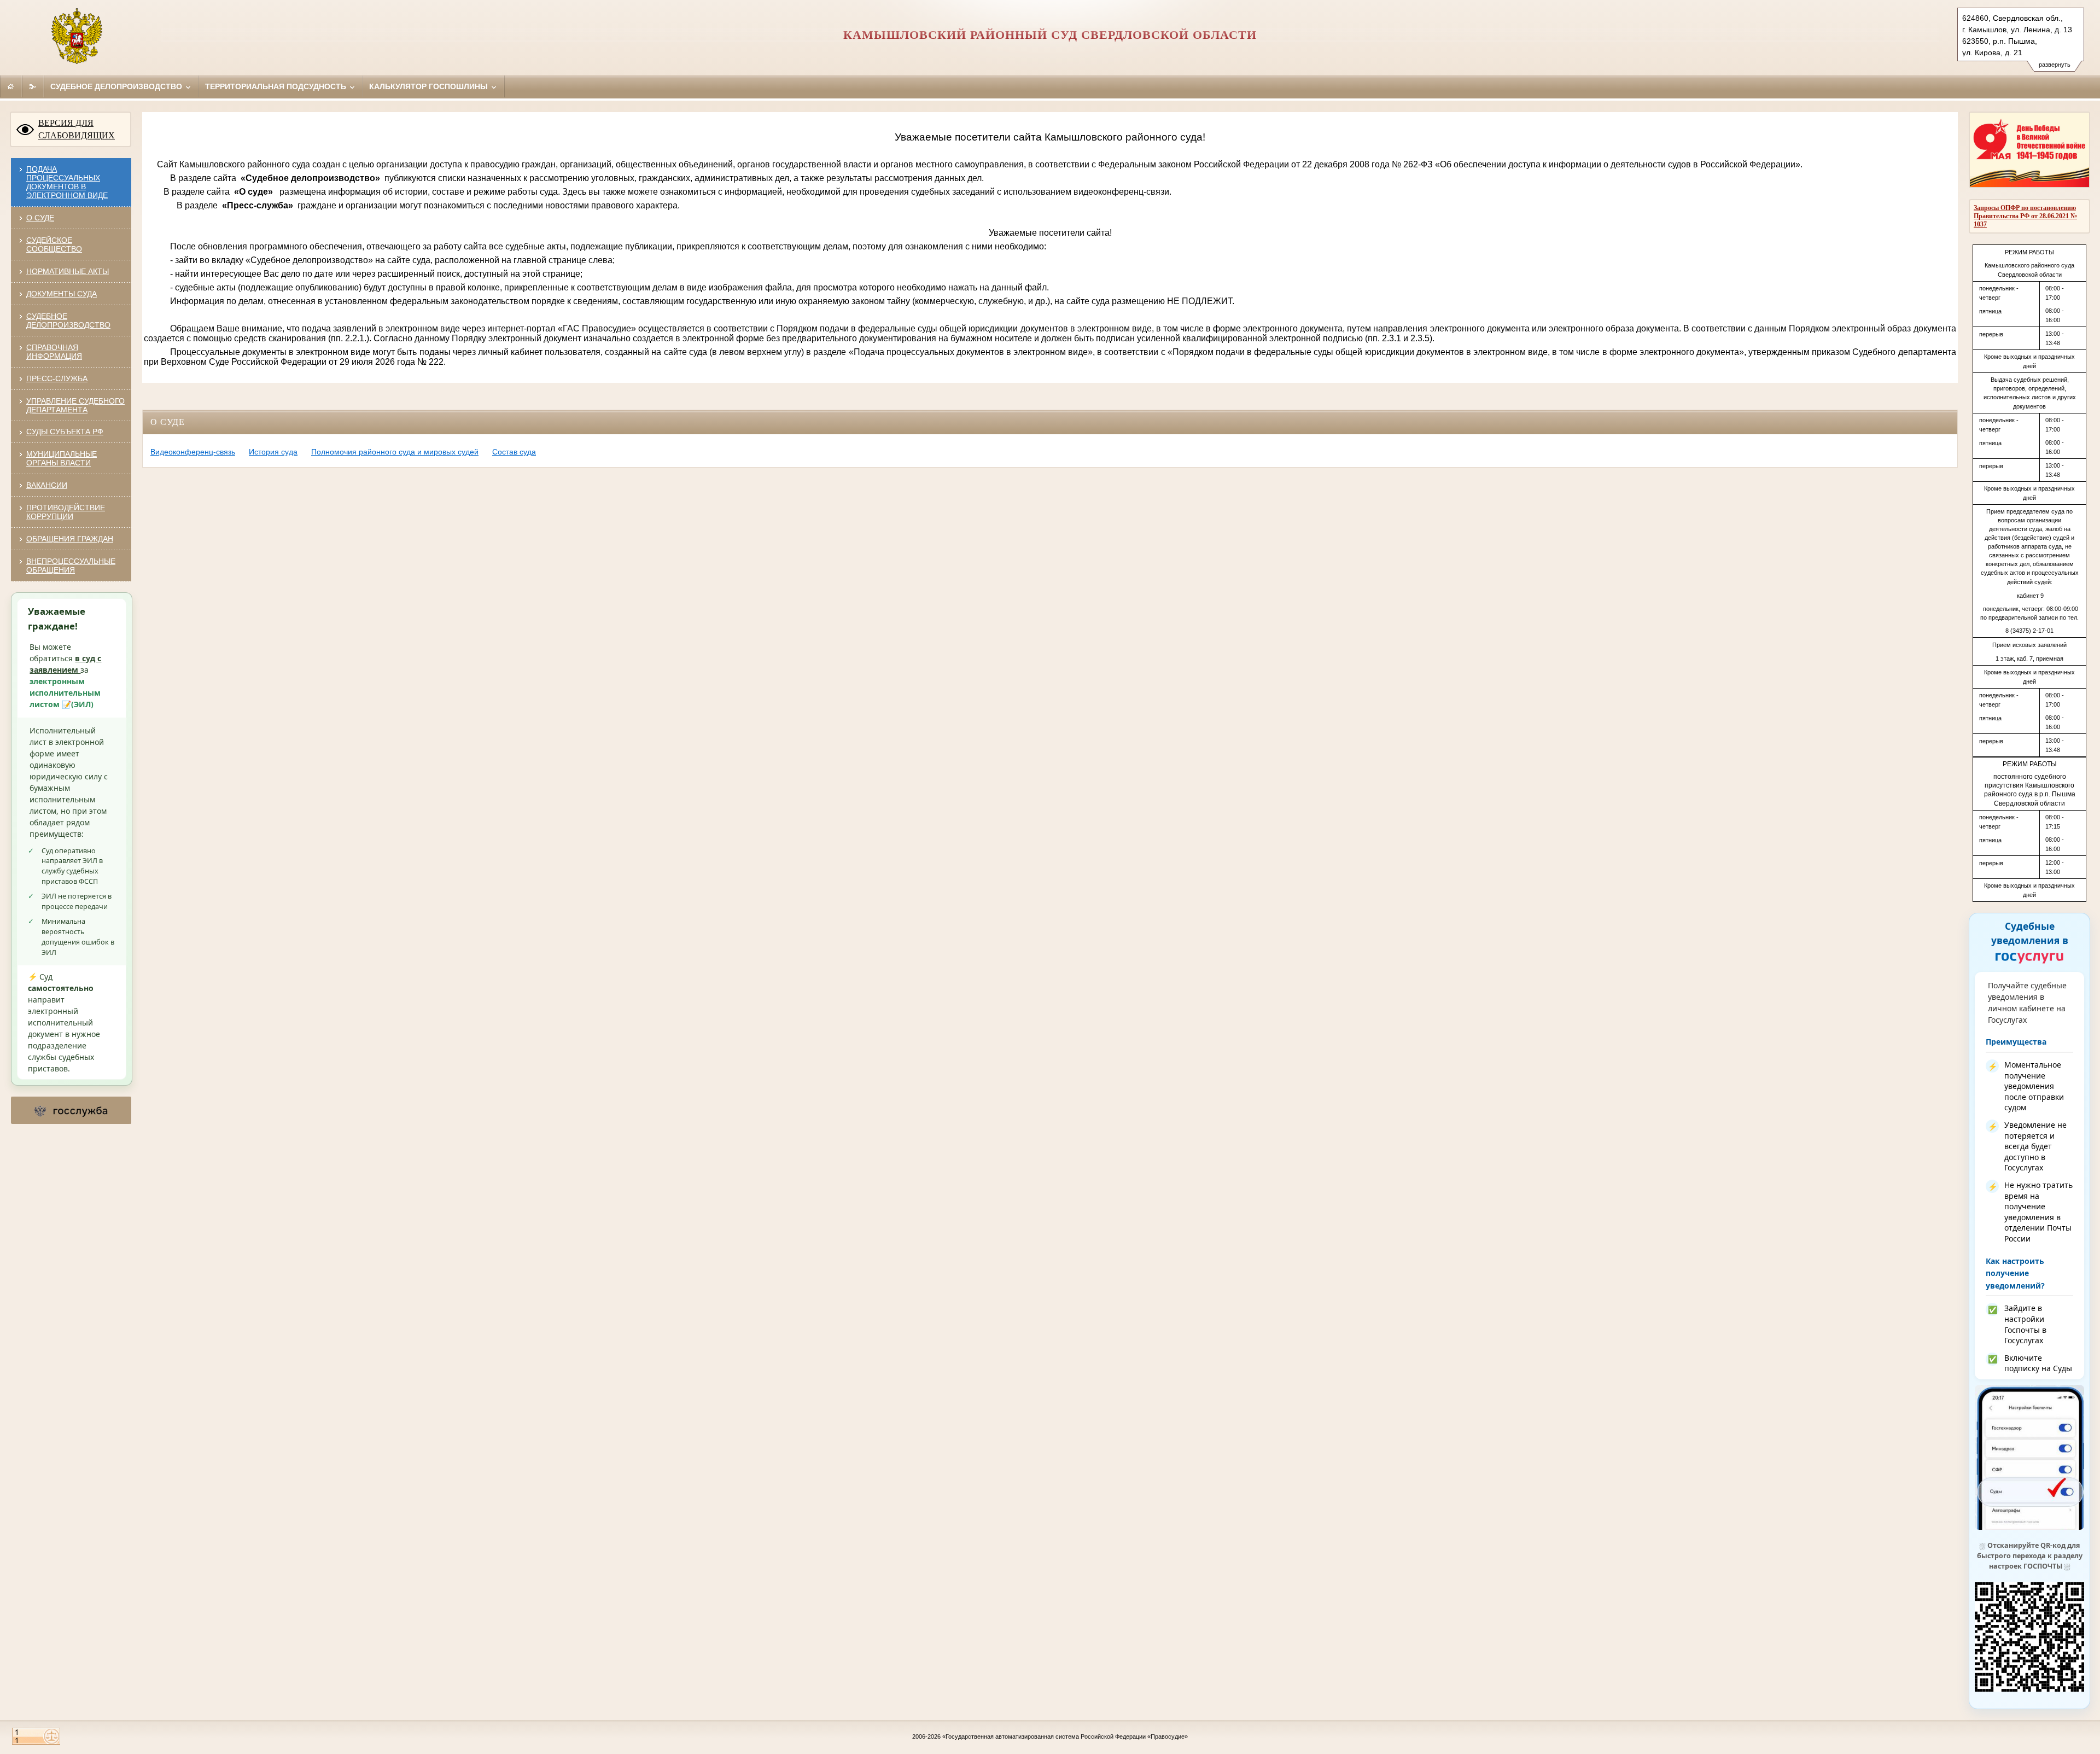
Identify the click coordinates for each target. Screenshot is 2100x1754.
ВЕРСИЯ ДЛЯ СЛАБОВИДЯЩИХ (77, 129)
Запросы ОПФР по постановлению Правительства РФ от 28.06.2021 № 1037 (2025, 216)
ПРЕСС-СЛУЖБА (57, 378)
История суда (273, 452)
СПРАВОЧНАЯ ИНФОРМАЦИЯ (54, 352)
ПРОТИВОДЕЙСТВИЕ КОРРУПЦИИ (66, 512)
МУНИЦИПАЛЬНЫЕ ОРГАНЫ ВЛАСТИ (62, 458)
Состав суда (514, 452)
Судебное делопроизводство (117, 86)
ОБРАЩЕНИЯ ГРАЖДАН (70, 539)
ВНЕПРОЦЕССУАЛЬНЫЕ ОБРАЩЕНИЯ (71, 566)
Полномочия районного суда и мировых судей (395, 452)
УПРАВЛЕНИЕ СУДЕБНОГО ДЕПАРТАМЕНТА (75, 405)
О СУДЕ (40, 218)
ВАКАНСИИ (47, 485)
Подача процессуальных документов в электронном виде (67, 182)
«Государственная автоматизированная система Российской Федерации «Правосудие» (1065, 1736)
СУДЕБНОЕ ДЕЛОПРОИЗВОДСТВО (68, 321)
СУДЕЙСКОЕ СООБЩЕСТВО (54, 244)
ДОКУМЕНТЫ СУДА (62, 294)
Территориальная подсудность (277, 86)
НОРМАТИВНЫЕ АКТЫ (68, 271)
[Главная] (11, 86)
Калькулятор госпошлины (430, 86)
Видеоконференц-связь (193, 452)
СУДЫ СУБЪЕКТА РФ (65, 432)
